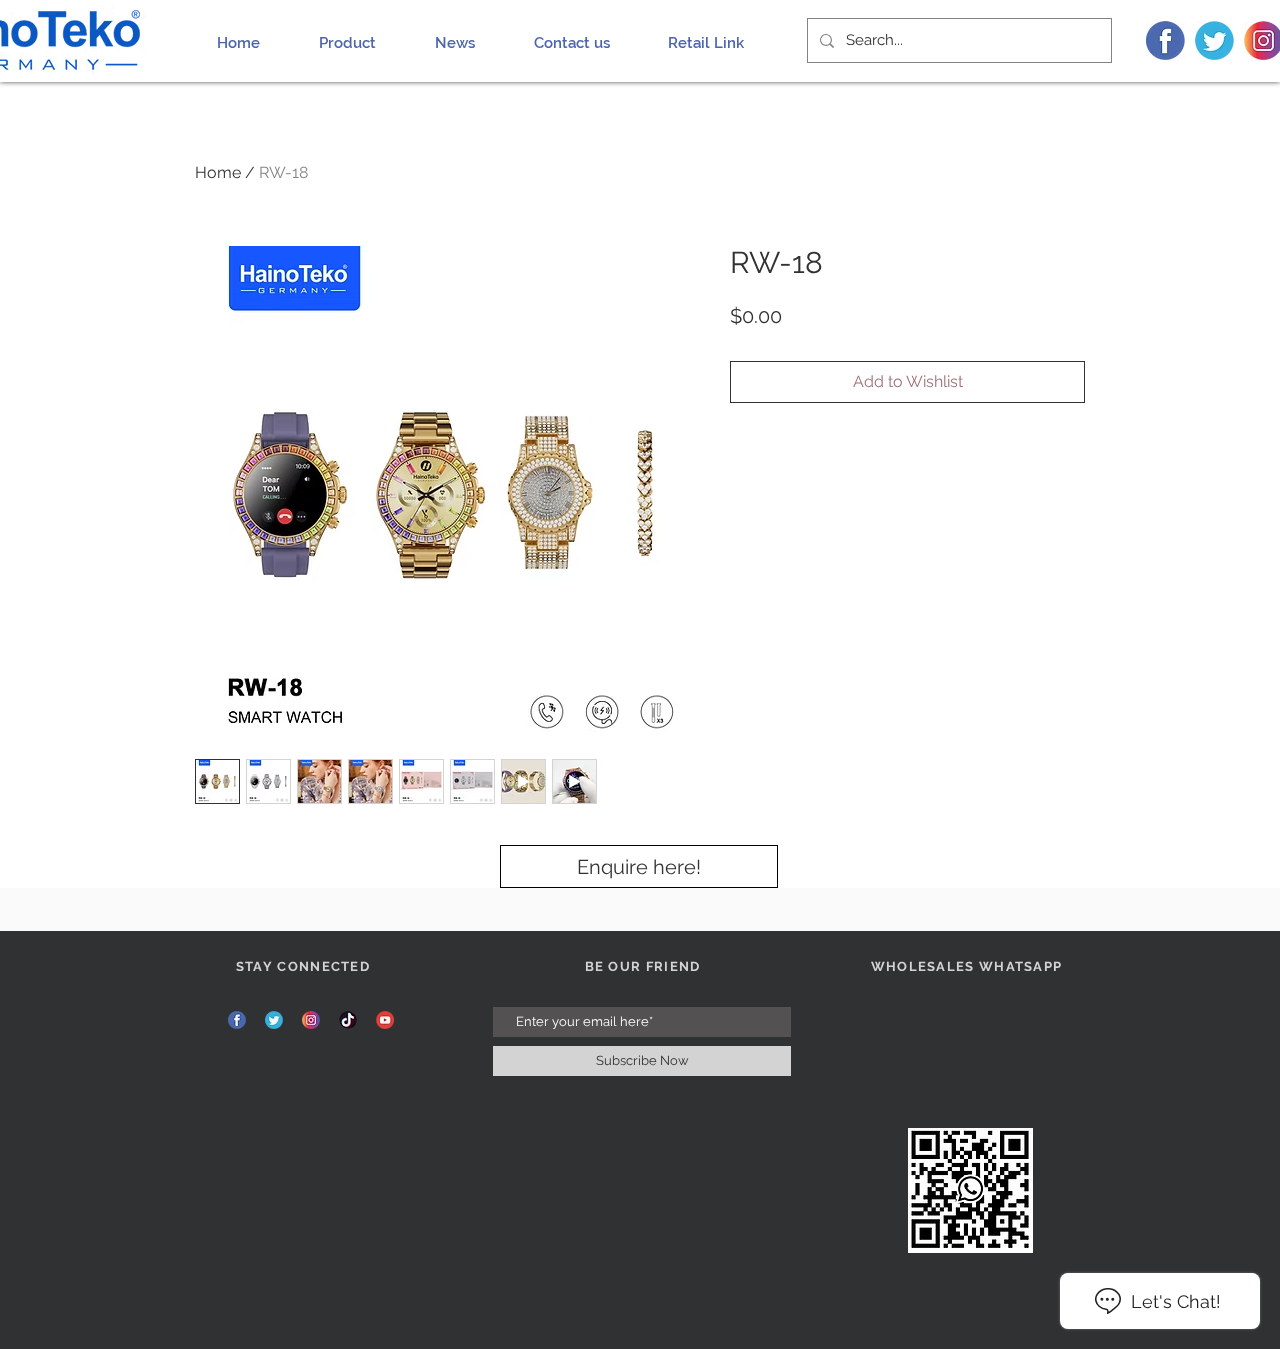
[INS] (311, 1020)
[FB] (1165, 40)
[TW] (1214, 40)
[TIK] (348, 1020)
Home (218, 172)
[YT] (385, 1020)
